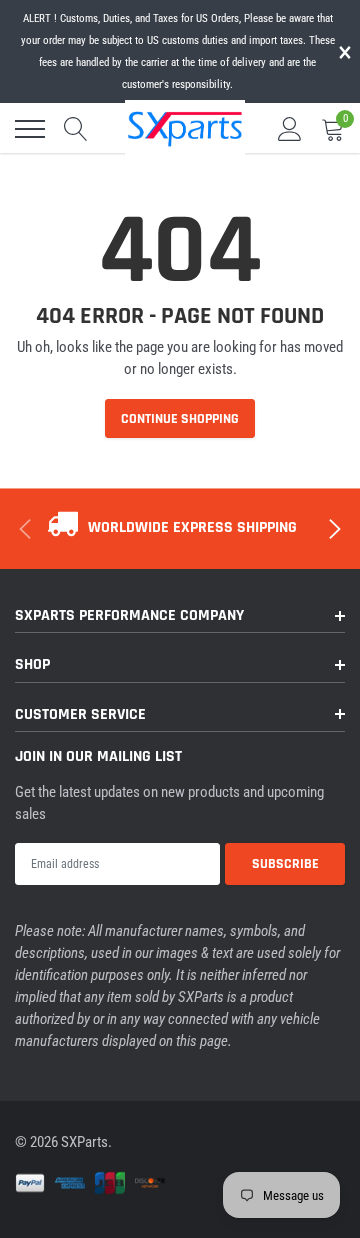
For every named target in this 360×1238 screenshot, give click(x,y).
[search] (76, 129)
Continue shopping (180, 419)
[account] (290, 129)
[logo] (185, 127)
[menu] (30, 129)
